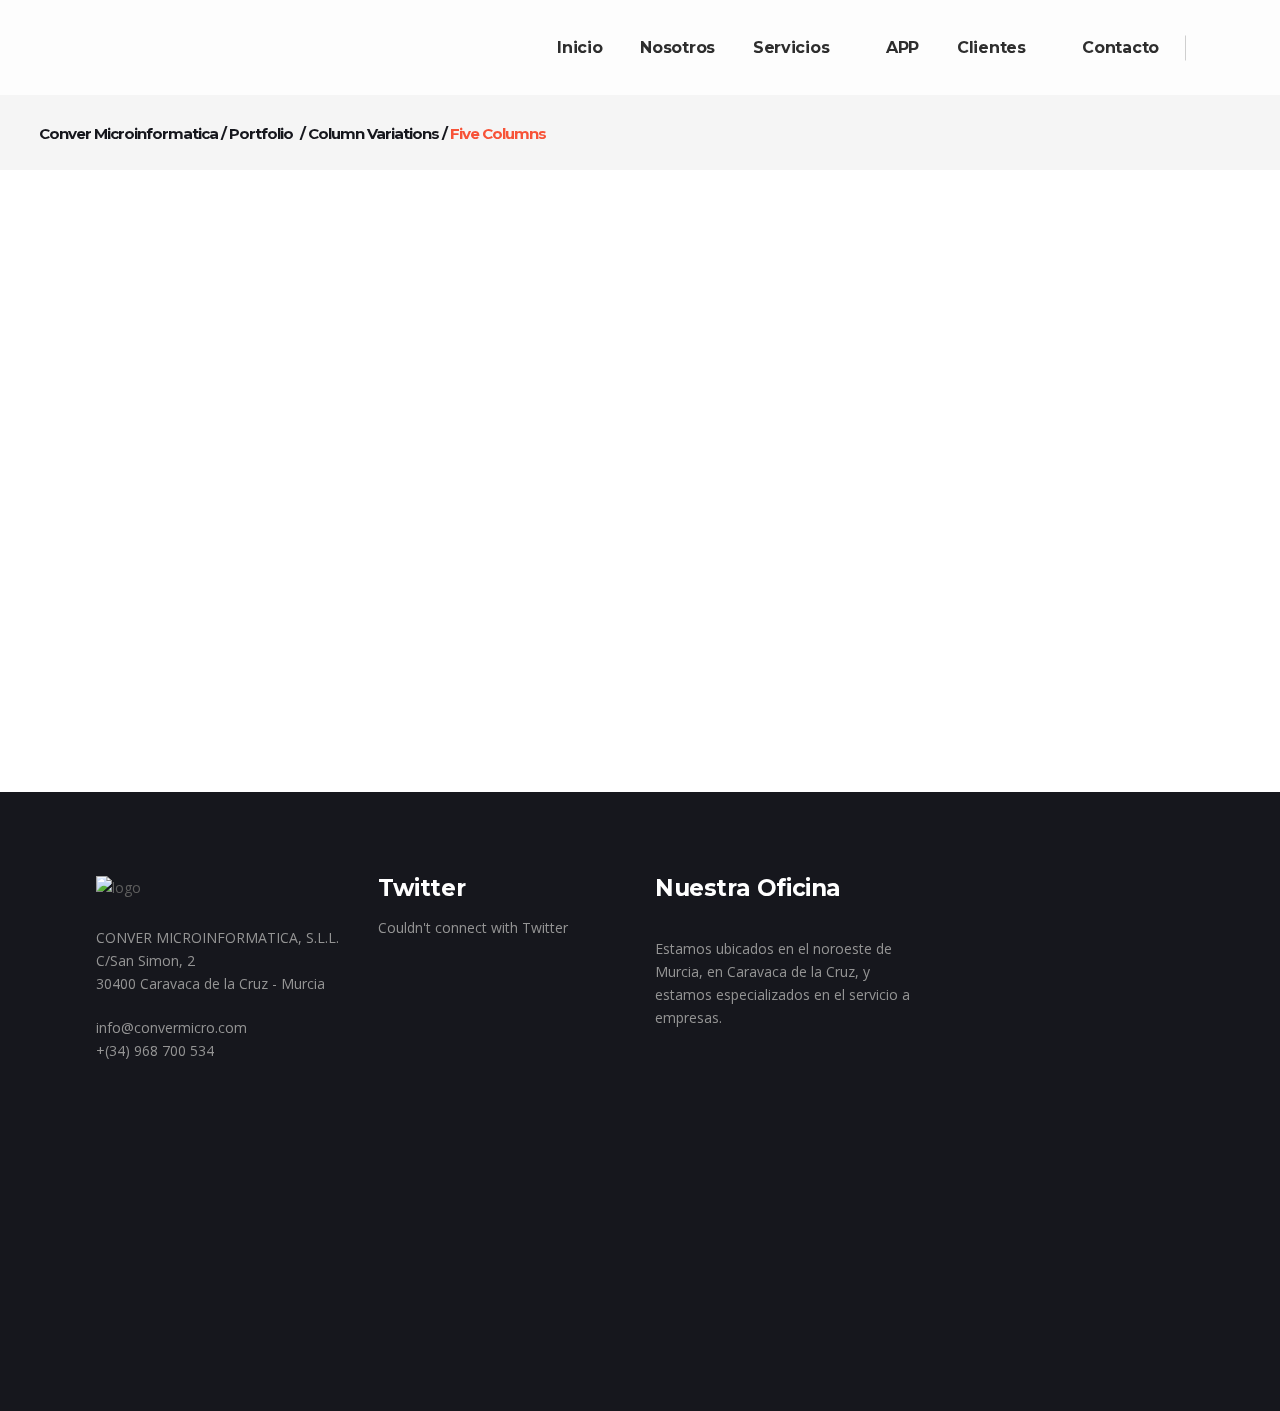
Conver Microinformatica (128, 133)
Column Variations (373, 133)
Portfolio (261, 133)
